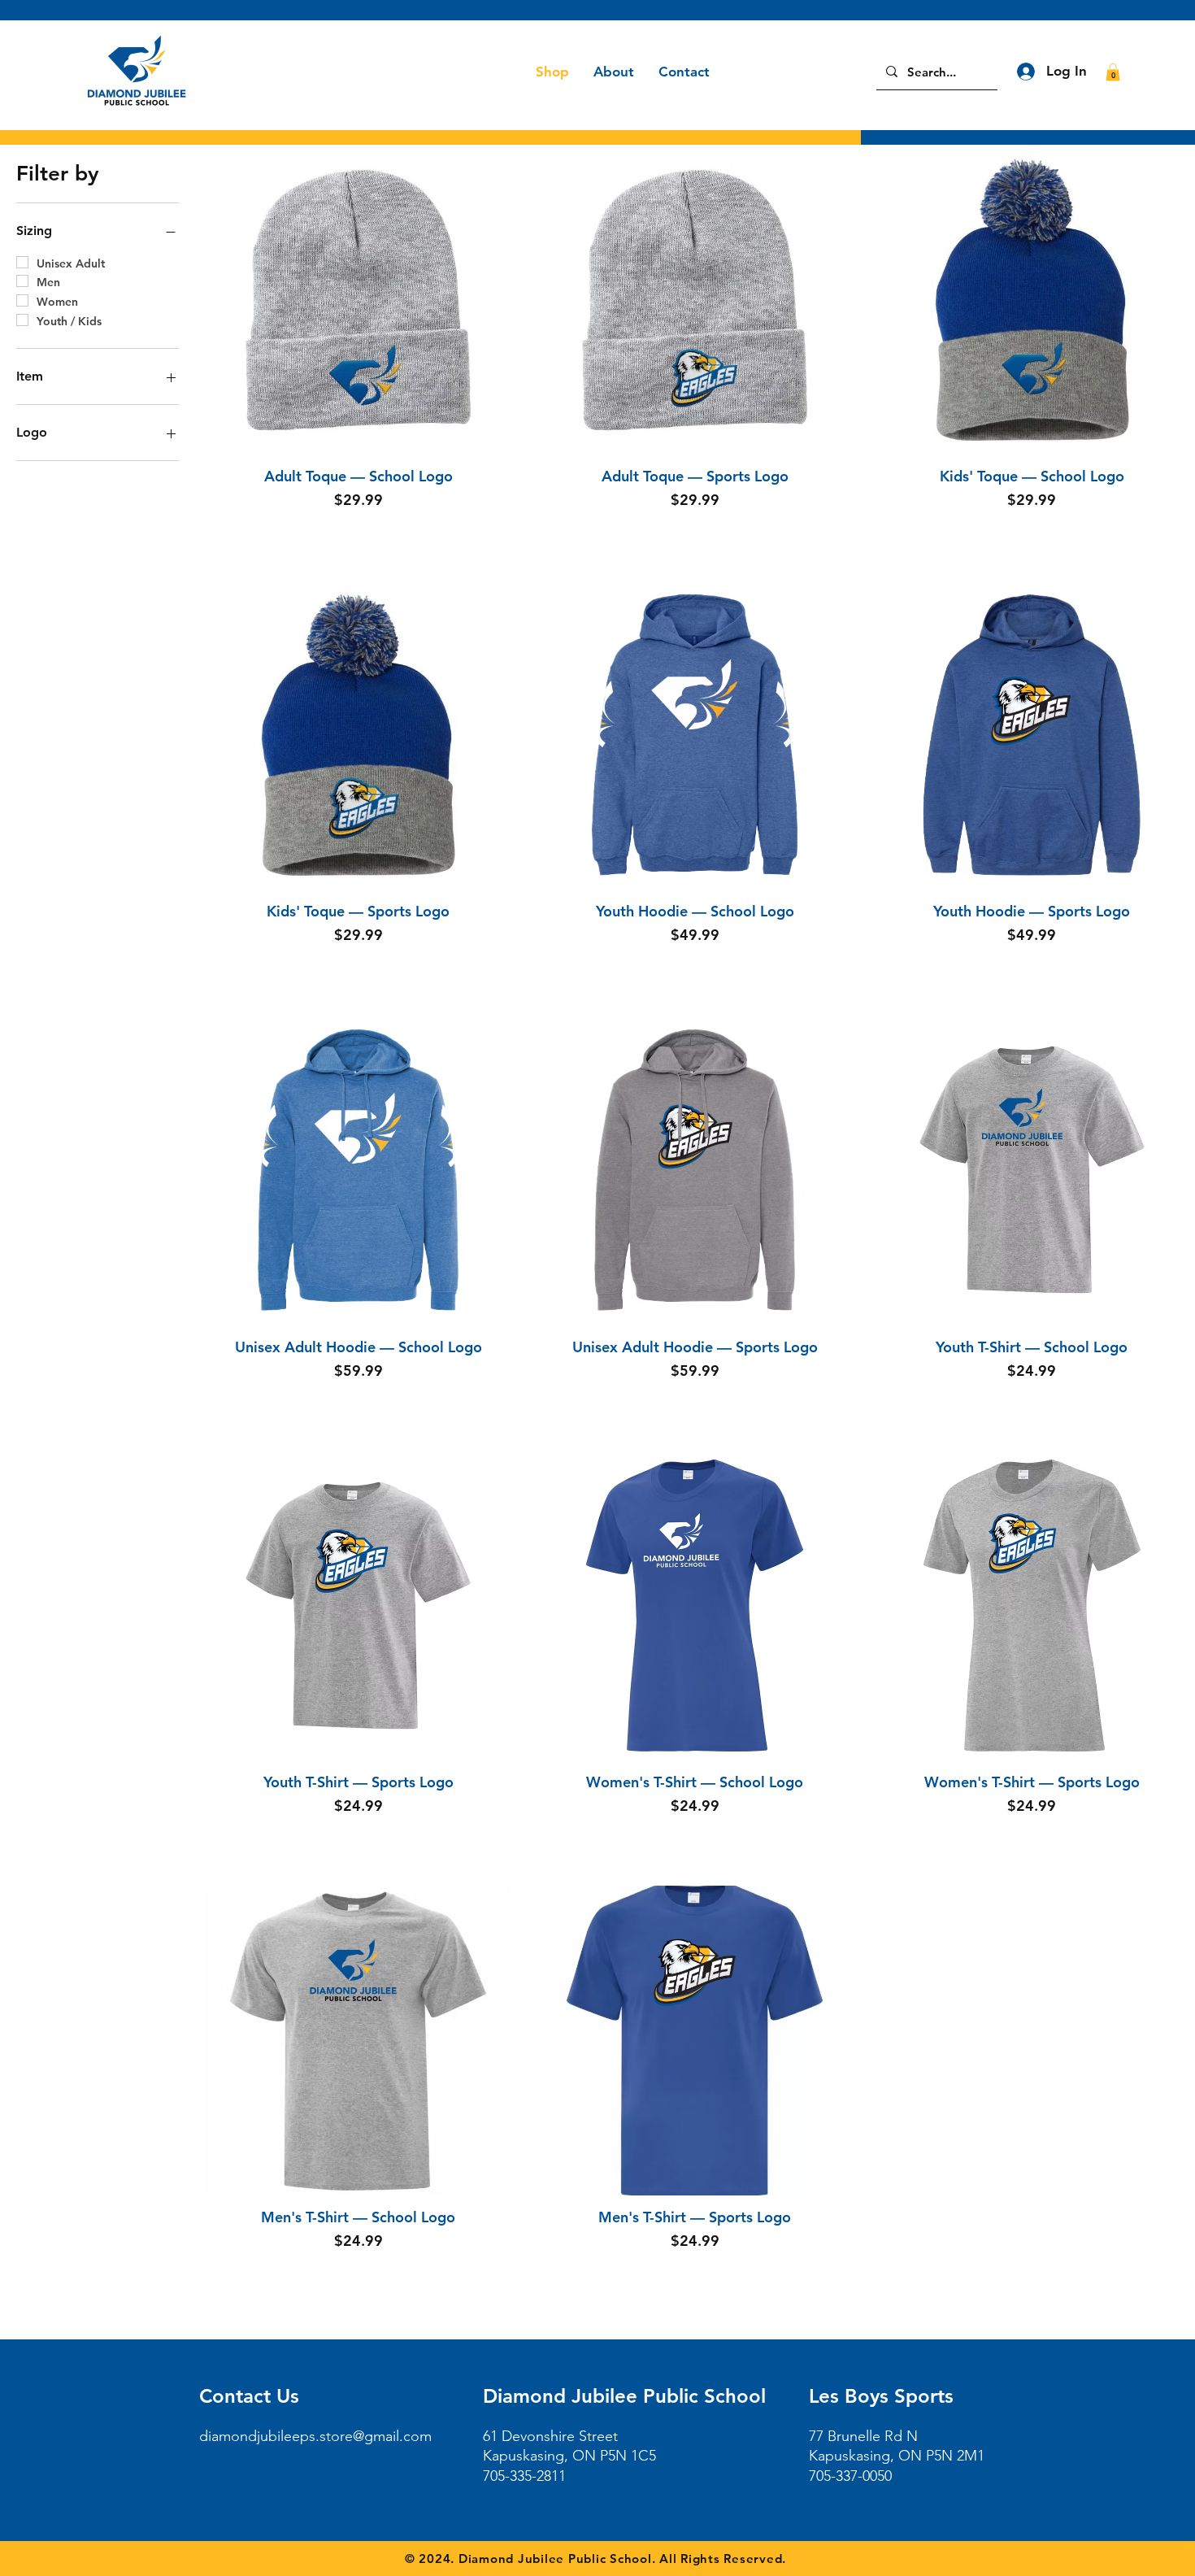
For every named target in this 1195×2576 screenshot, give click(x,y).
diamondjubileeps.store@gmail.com (315, 2436)
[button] (1113, 72)
